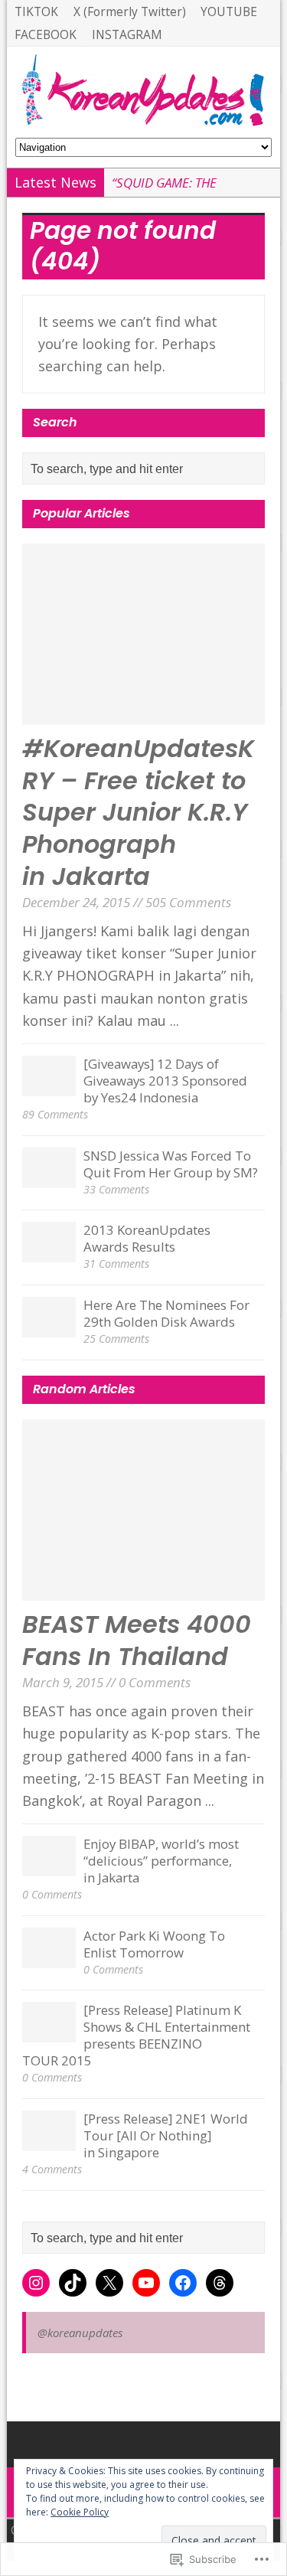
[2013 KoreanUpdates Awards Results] (49, 1252)
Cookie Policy (80, 2512)
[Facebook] (183, 2283)
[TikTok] (73, 2283)
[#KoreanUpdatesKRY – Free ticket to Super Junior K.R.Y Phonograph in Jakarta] (143, 713)
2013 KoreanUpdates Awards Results (147, 1238)
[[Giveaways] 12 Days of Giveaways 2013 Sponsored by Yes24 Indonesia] (49, 1086)
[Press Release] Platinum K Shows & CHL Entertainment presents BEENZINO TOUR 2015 (136, 2035)
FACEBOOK (46, 34)
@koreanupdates (80, 2333)
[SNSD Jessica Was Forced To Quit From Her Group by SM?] (49, 1178)
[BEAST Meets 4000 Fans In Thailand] (143, 1589)
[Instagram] (36, 2283)
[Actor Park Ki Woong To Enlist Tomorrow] (49, 1958)
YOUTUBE (229, 11)
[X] (109, 2283)
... (174, 1020)
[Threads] (220, 2283)
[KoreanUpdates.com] (143, 92)
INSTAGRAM (127, 34)
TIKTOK (36, 11)
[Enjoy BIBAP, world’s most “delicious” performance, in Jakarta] (49, 1866)
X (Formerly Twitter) (130, 11)
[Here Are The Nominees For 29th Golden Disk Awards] (49, 1327)
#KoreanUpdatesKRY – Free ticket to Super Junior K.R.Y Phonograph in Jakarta (138, 812)
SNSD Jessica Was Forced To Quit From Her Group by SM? (171, 1164)
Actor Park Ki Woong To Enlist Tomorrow (154, 1944)
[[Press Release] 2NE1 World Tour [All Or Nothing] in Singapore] (49, 2141)
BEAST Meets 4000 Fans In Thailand (137, 1640)
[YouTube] (146, 2283)
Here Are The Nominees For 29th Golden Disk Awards (166, 1313)
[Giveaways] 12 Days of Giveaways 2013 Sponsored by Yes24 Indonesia (165, 1081)
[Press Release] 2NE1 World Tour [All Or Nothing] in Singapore (166, 2135)
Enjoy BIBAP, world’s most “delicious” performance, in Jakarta (161, 1861)
